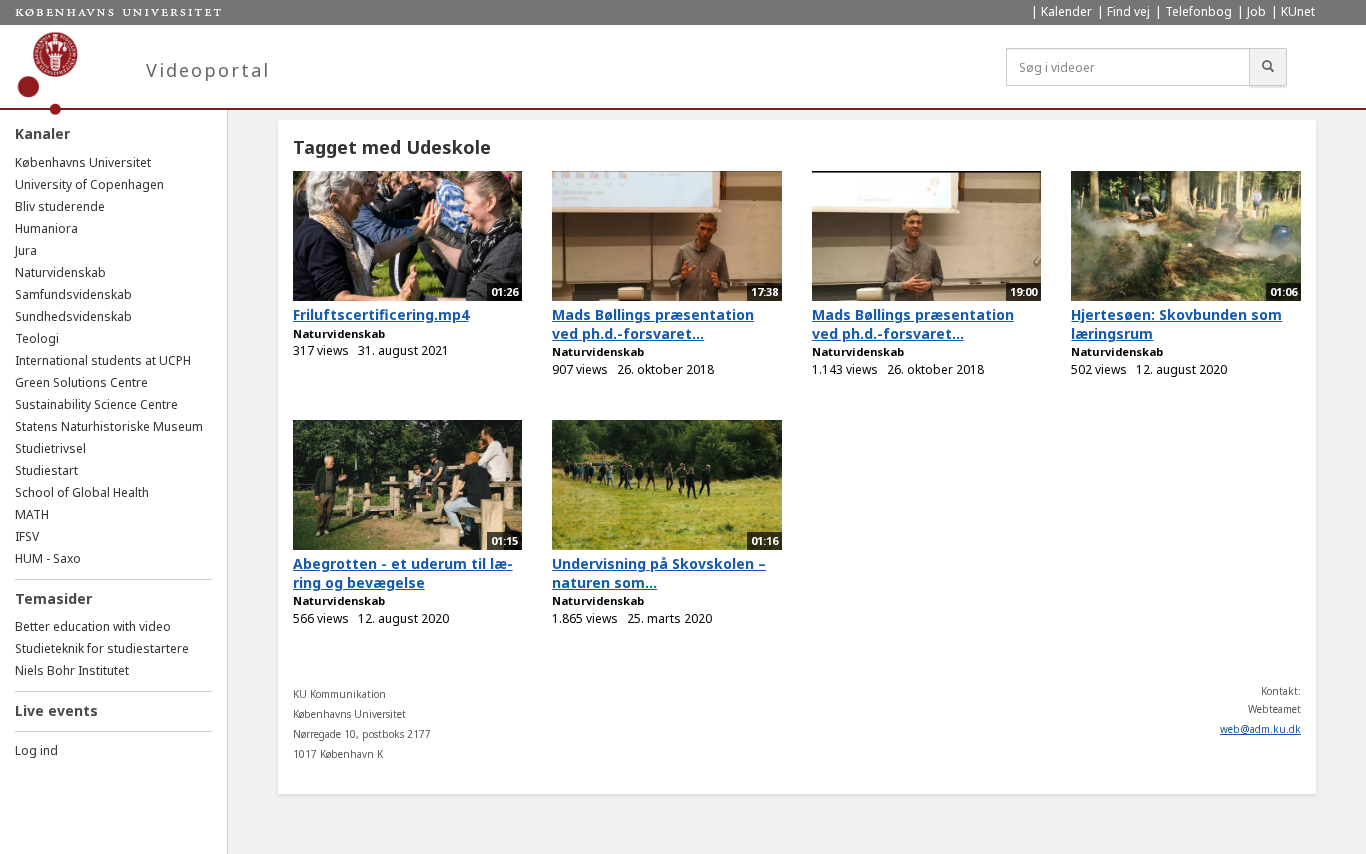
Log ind (36, 750)
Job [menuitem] (1256, 11)
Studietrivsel (50, 448)
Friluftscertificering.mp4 (381, 314)
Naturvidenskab (60, 272)
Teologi (37, 338)
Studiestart (46, 470)
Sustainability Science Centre (96, 404)
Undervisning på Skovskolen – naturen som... (659, 573)
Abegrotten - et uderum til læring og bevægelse (403, 573)
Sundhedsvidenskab (73, 316)
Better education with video (93, 626)
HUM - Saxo (48, 558)
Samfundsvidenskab (73, 294)
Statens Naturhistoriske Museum (109, 426)
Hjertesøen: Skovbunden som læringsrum (1176, 324)
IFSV (27, 536)
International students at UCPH (103, 360)
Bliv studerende (60, 206)
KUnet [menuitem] (1298, 11)
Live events (56, 710)
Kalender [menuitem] (1066, 11)
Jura (26, 250)
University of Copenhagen (89, 184)
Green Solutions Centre (81, 382)
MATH (32, 514)
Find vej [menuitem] (1128, 11)
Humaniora (46, 228)
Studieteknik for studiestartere (102, 648)
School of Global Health (82, 492)
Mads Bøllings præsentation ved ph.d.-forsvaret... (653, 324)
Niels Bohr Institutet (72, 670)
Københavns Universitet (83, 162)
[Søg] (1268, 67)
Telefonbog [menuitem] (1198, 11)
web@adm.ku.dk (1260, 729)
